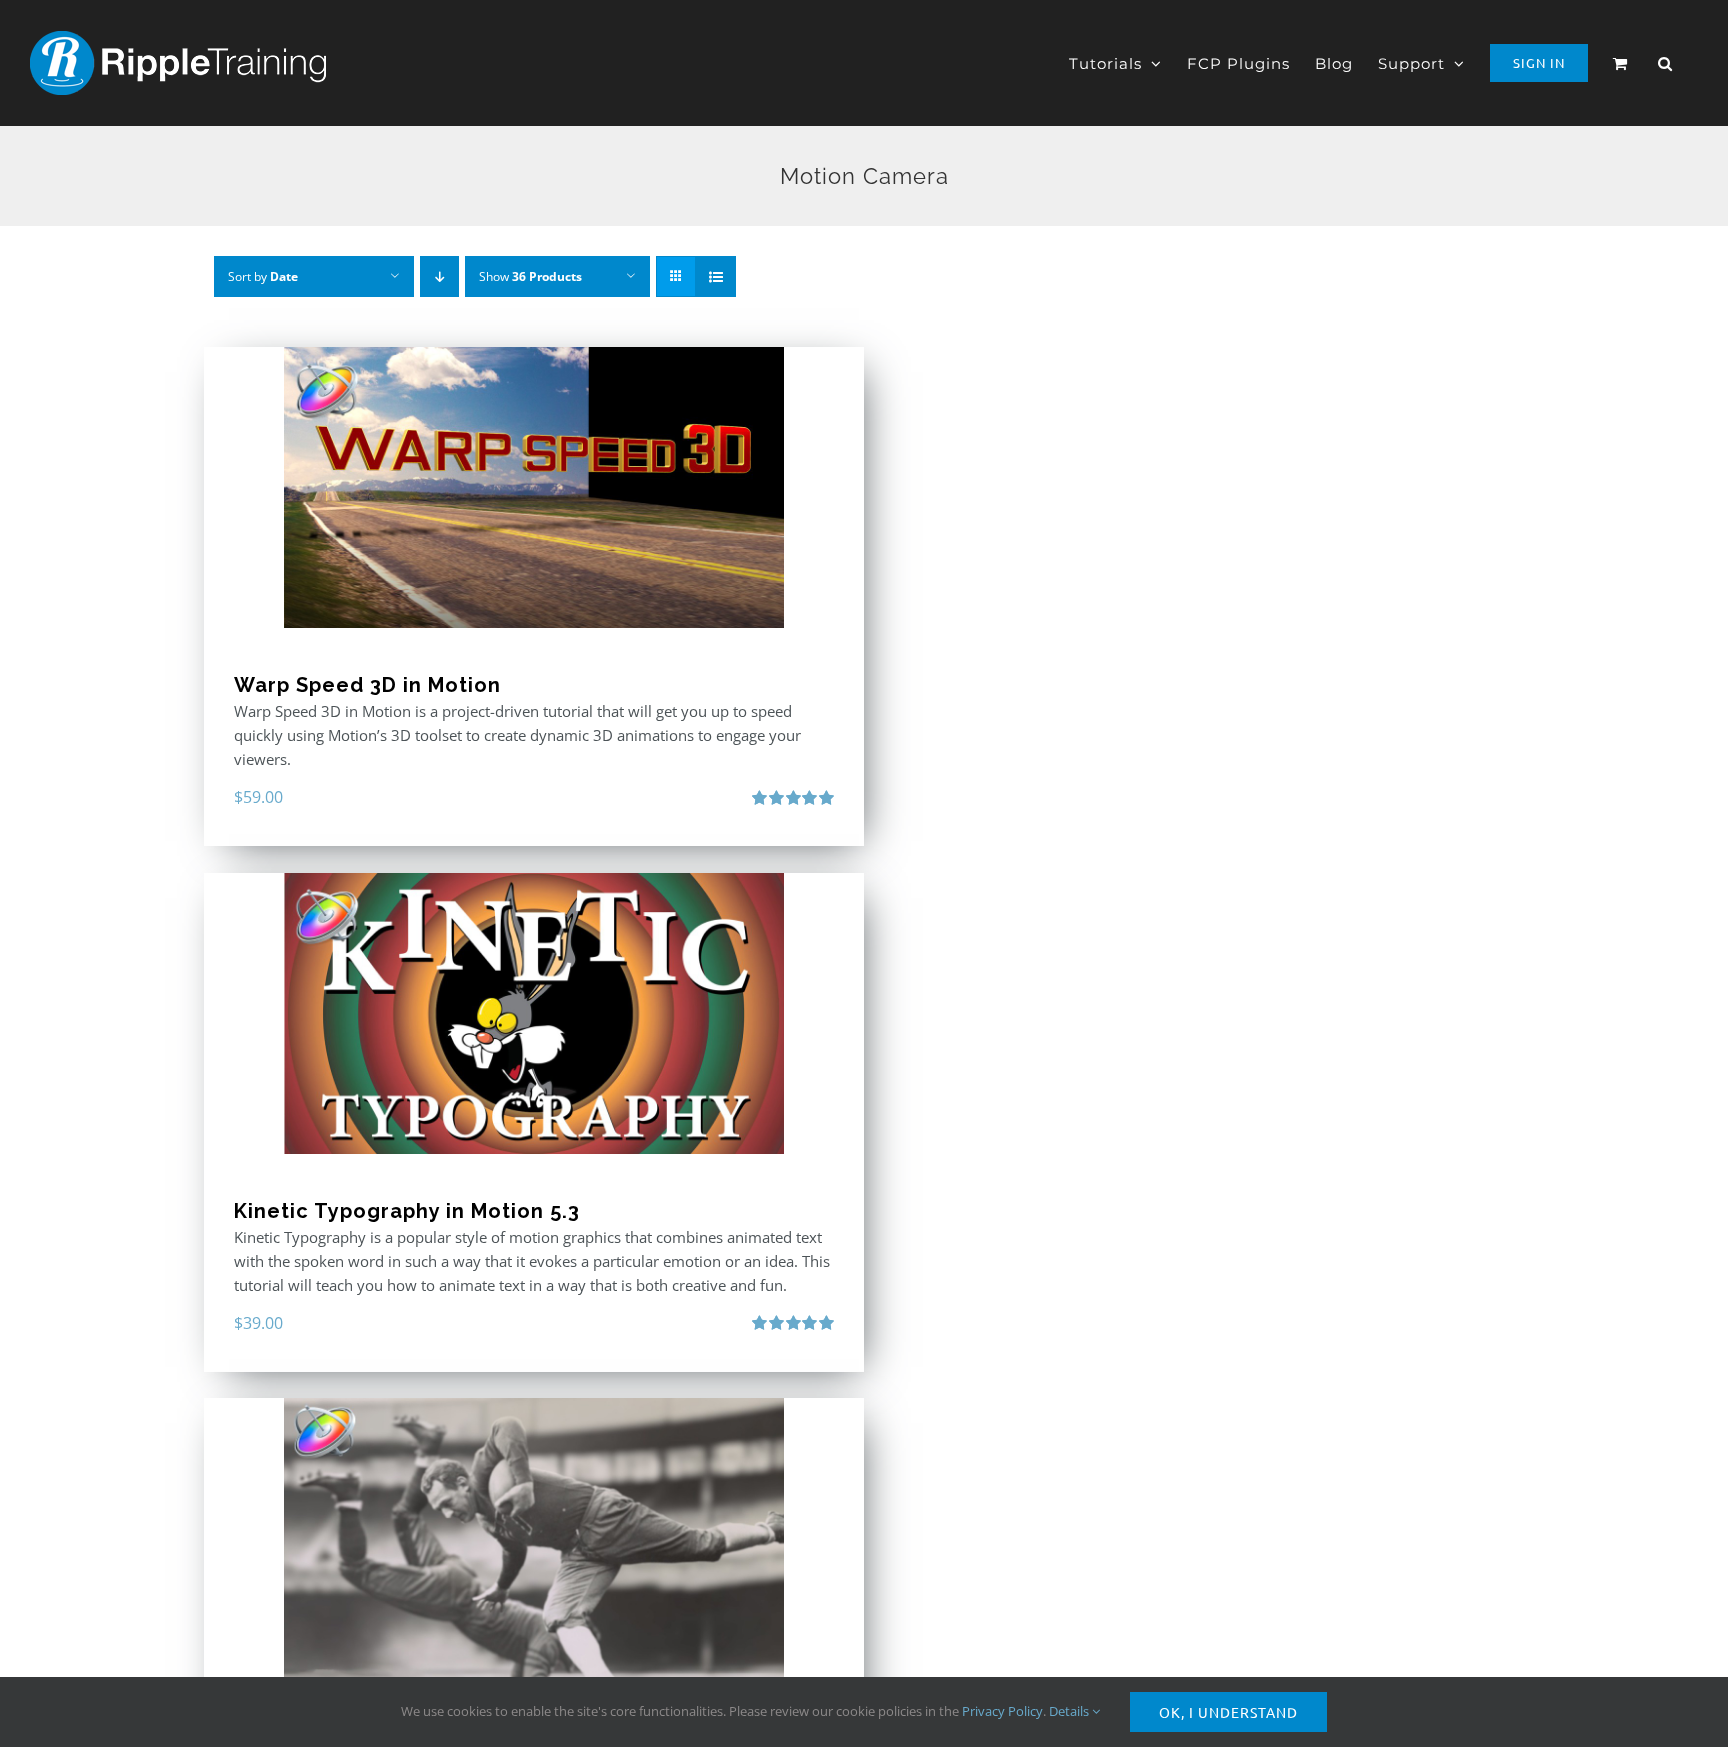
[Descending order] (439, 276)
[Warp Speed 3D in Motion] (534, 487)
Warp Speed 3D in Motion (367, 685)
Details (1070, 1711)
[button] (1665, 63)
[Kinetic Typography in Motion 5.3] (534, 1013)
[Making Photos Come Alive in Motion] (534, 1538)
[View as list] (715, 276)
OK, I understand (1228, 1712)
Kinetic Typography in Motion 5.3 (407, 1211)
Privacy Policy (1002, 1711)
